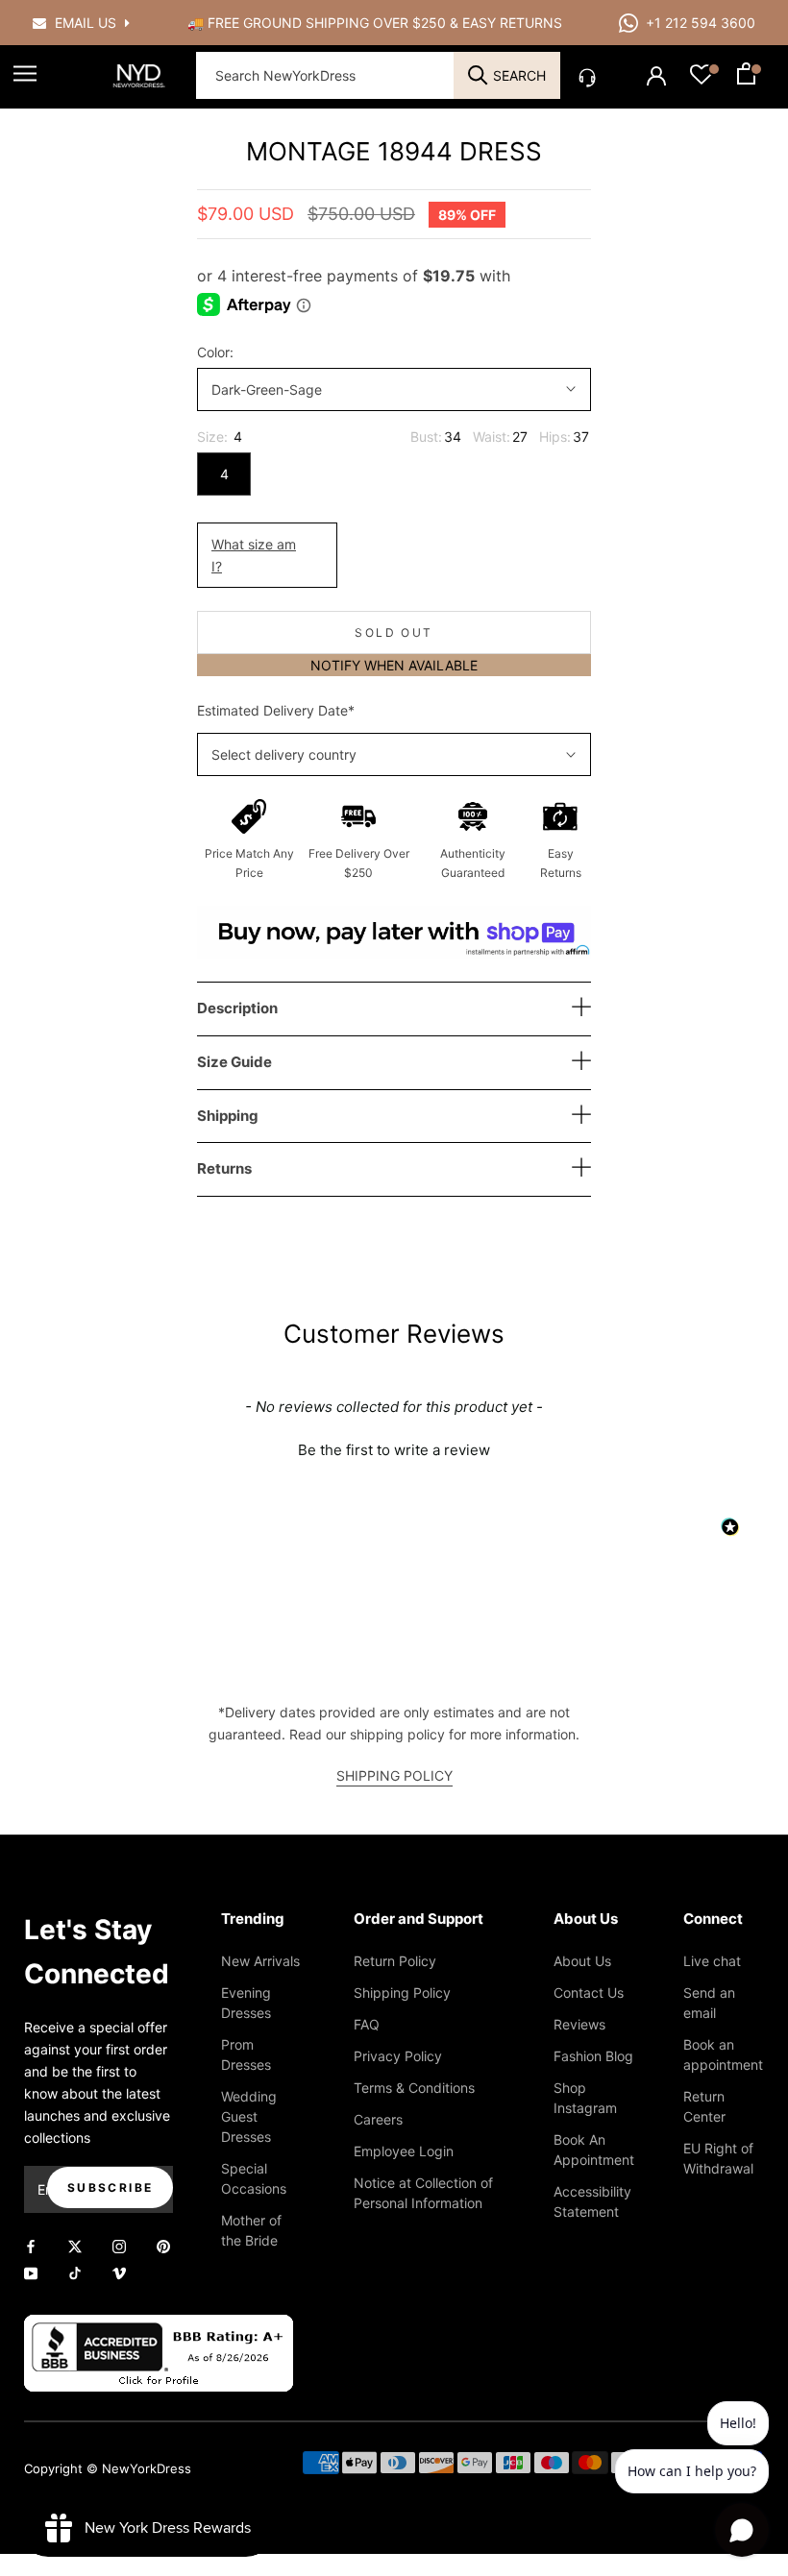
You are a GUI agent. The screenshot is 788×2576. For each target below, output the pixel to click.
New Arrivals (260, 1961)
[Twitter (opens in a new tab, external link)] (75, 2245)
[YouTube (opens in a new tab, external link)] (31, 2271)
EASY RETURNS (512, 23)
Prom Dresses (246, 2054)
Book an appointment (723, 2054)
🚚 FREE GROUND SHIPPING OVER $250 (319, 23)
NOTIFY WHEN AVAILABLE (394, 665)
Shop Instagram (585, 2098)
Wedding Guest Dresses (249, 2116)
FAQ (367, 2024)
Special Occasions (254, 2178)
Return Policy (395, 1961)
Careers (378, 2119)
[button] (394, 1447)
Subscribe (111, 2187)
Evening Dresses (246, 2003)
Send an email (709, 2003)
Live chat (712, 1961)
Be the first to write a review (394, 1450)
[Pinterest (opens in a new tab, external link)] (163, 2245)
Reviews (579, 2024)
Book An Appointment (594, 2150)
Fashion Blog (593, 2056)
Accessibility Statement (592, 2201)
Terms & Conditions (414, 2088)
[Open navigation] (25, 73)
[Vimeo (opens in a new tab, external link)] (119, 2271)
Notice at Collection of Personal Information (423, 2193)
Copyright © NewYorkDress (108, 2468)
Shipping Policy (402, 1993)
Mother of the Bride (251, 2230)
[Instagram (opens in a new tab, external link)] (119, 2245)
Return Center (704, 2106)
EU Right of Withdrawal (718, 2158)
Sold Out (394, 632)
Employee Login (404, 2151)
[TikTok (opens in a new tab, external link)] (75, 2271)
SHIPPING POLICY (394, 1775)
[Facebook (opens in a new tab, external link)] (31, 2245)
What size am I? (254, 555)
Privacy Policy (398, 2056)
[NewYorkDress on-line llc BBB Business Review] (159, 2326)
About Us (582, 1961)
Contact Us (589, 1993)
